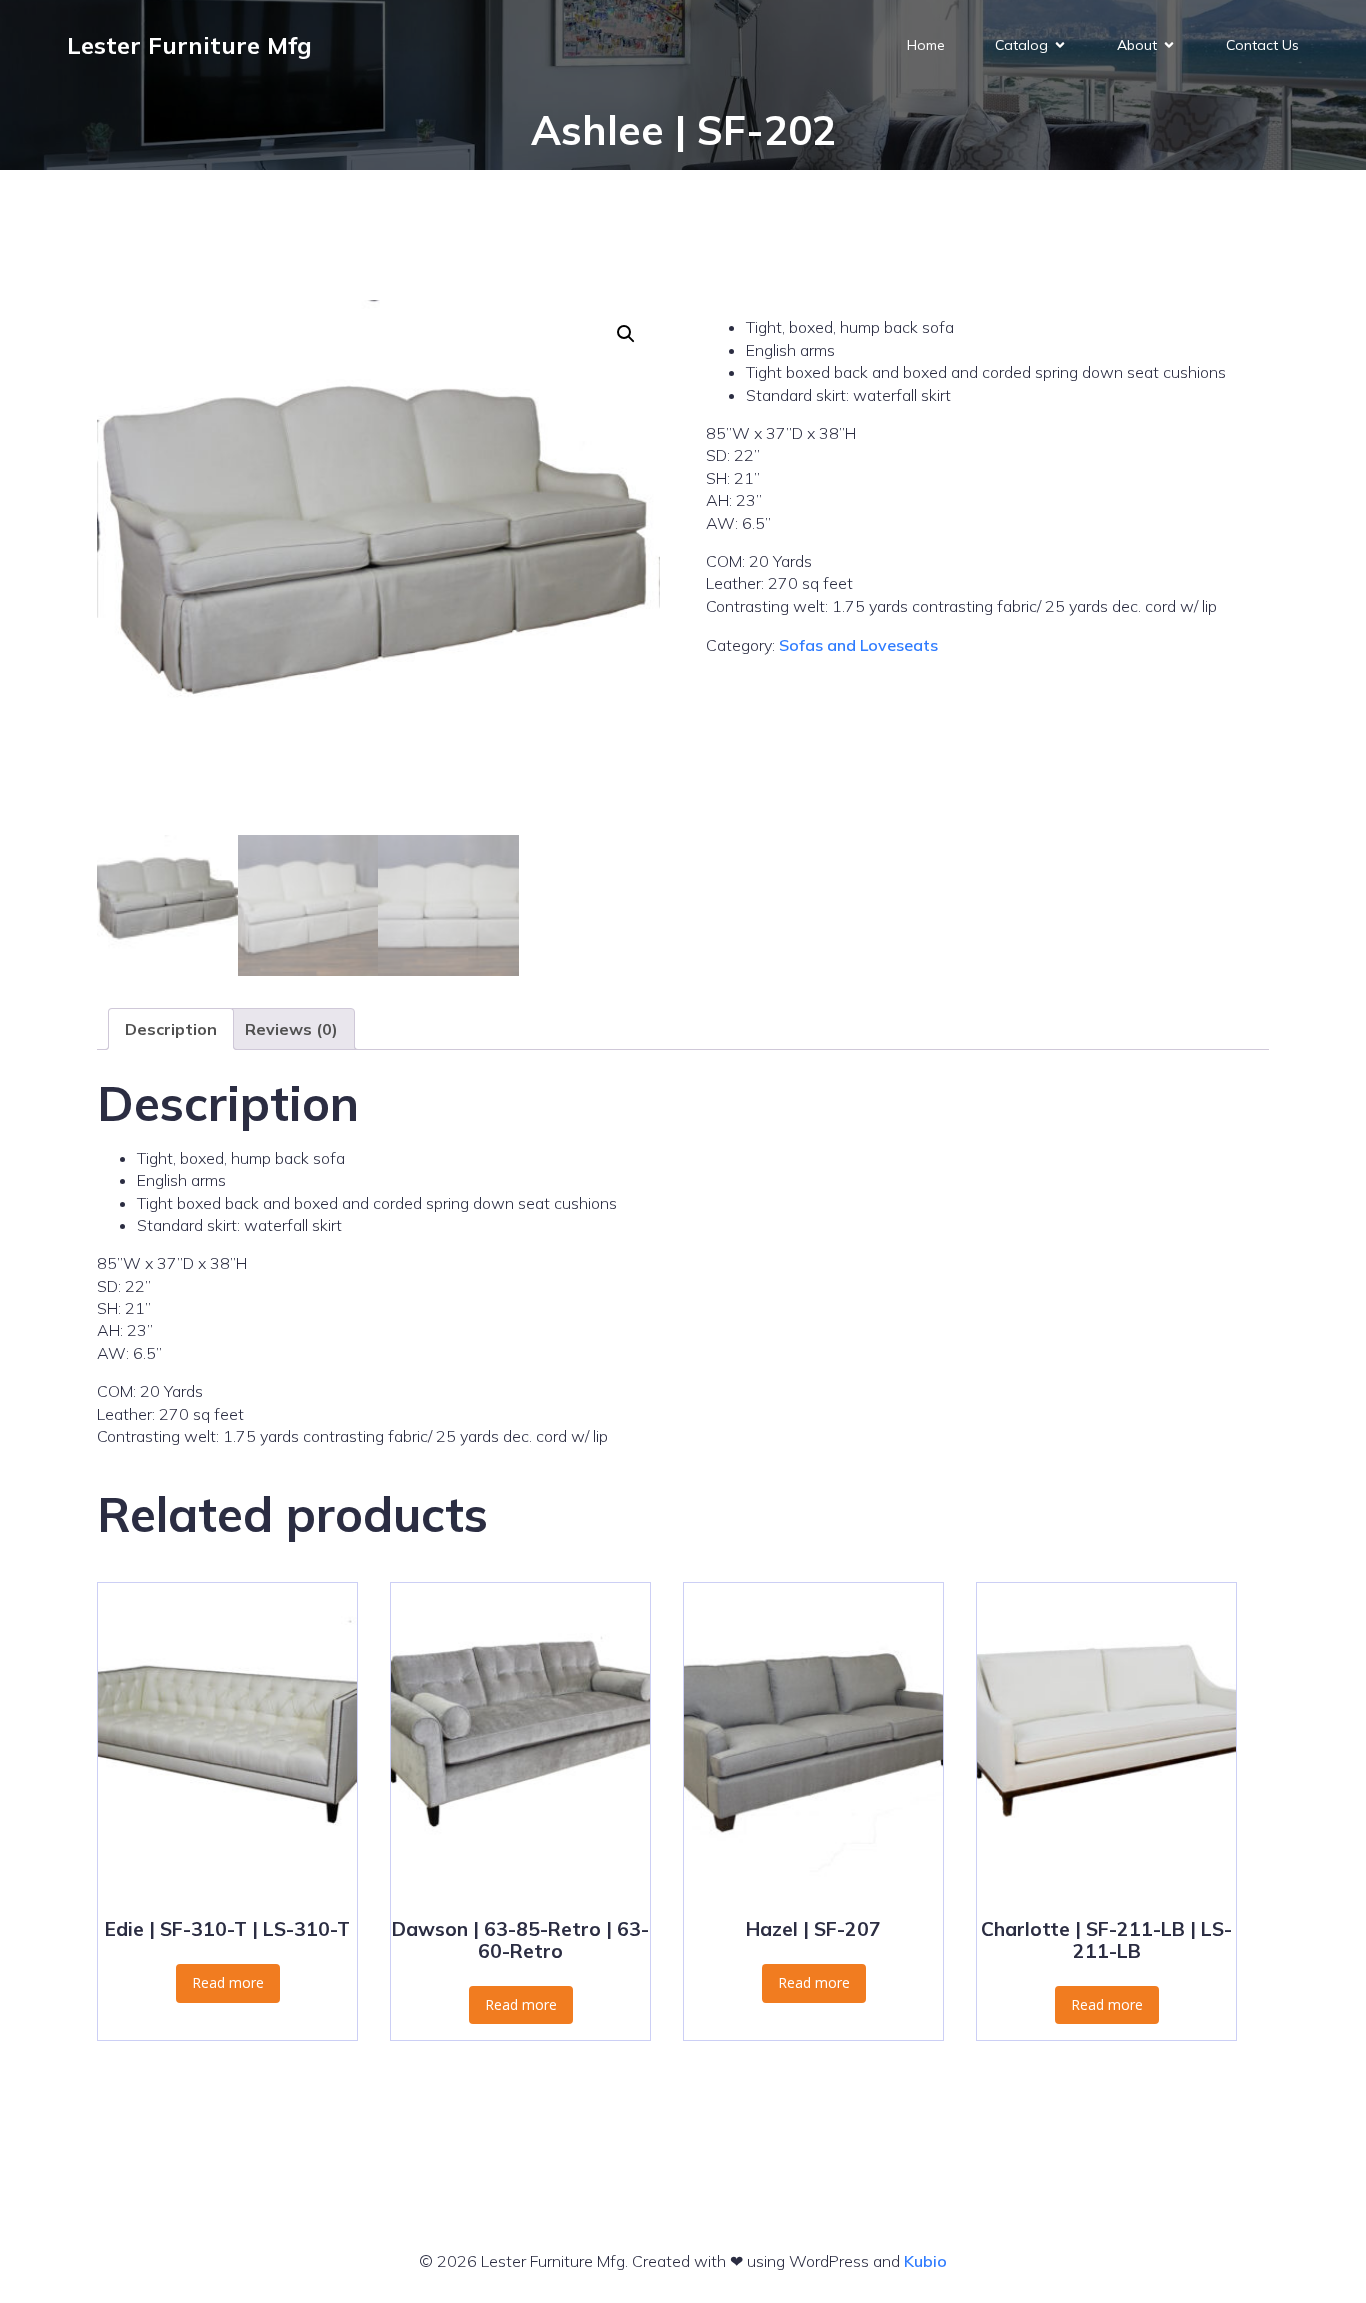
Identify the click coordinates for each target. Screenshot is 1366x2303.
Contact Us (1262, 45)
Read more (228, 1982)
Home (926, 45)
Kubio (925, 2261)
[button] (626, 334)
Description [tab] (171, 1029)
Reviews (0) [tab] (291, 1029)
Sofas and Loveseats (858, 645)
